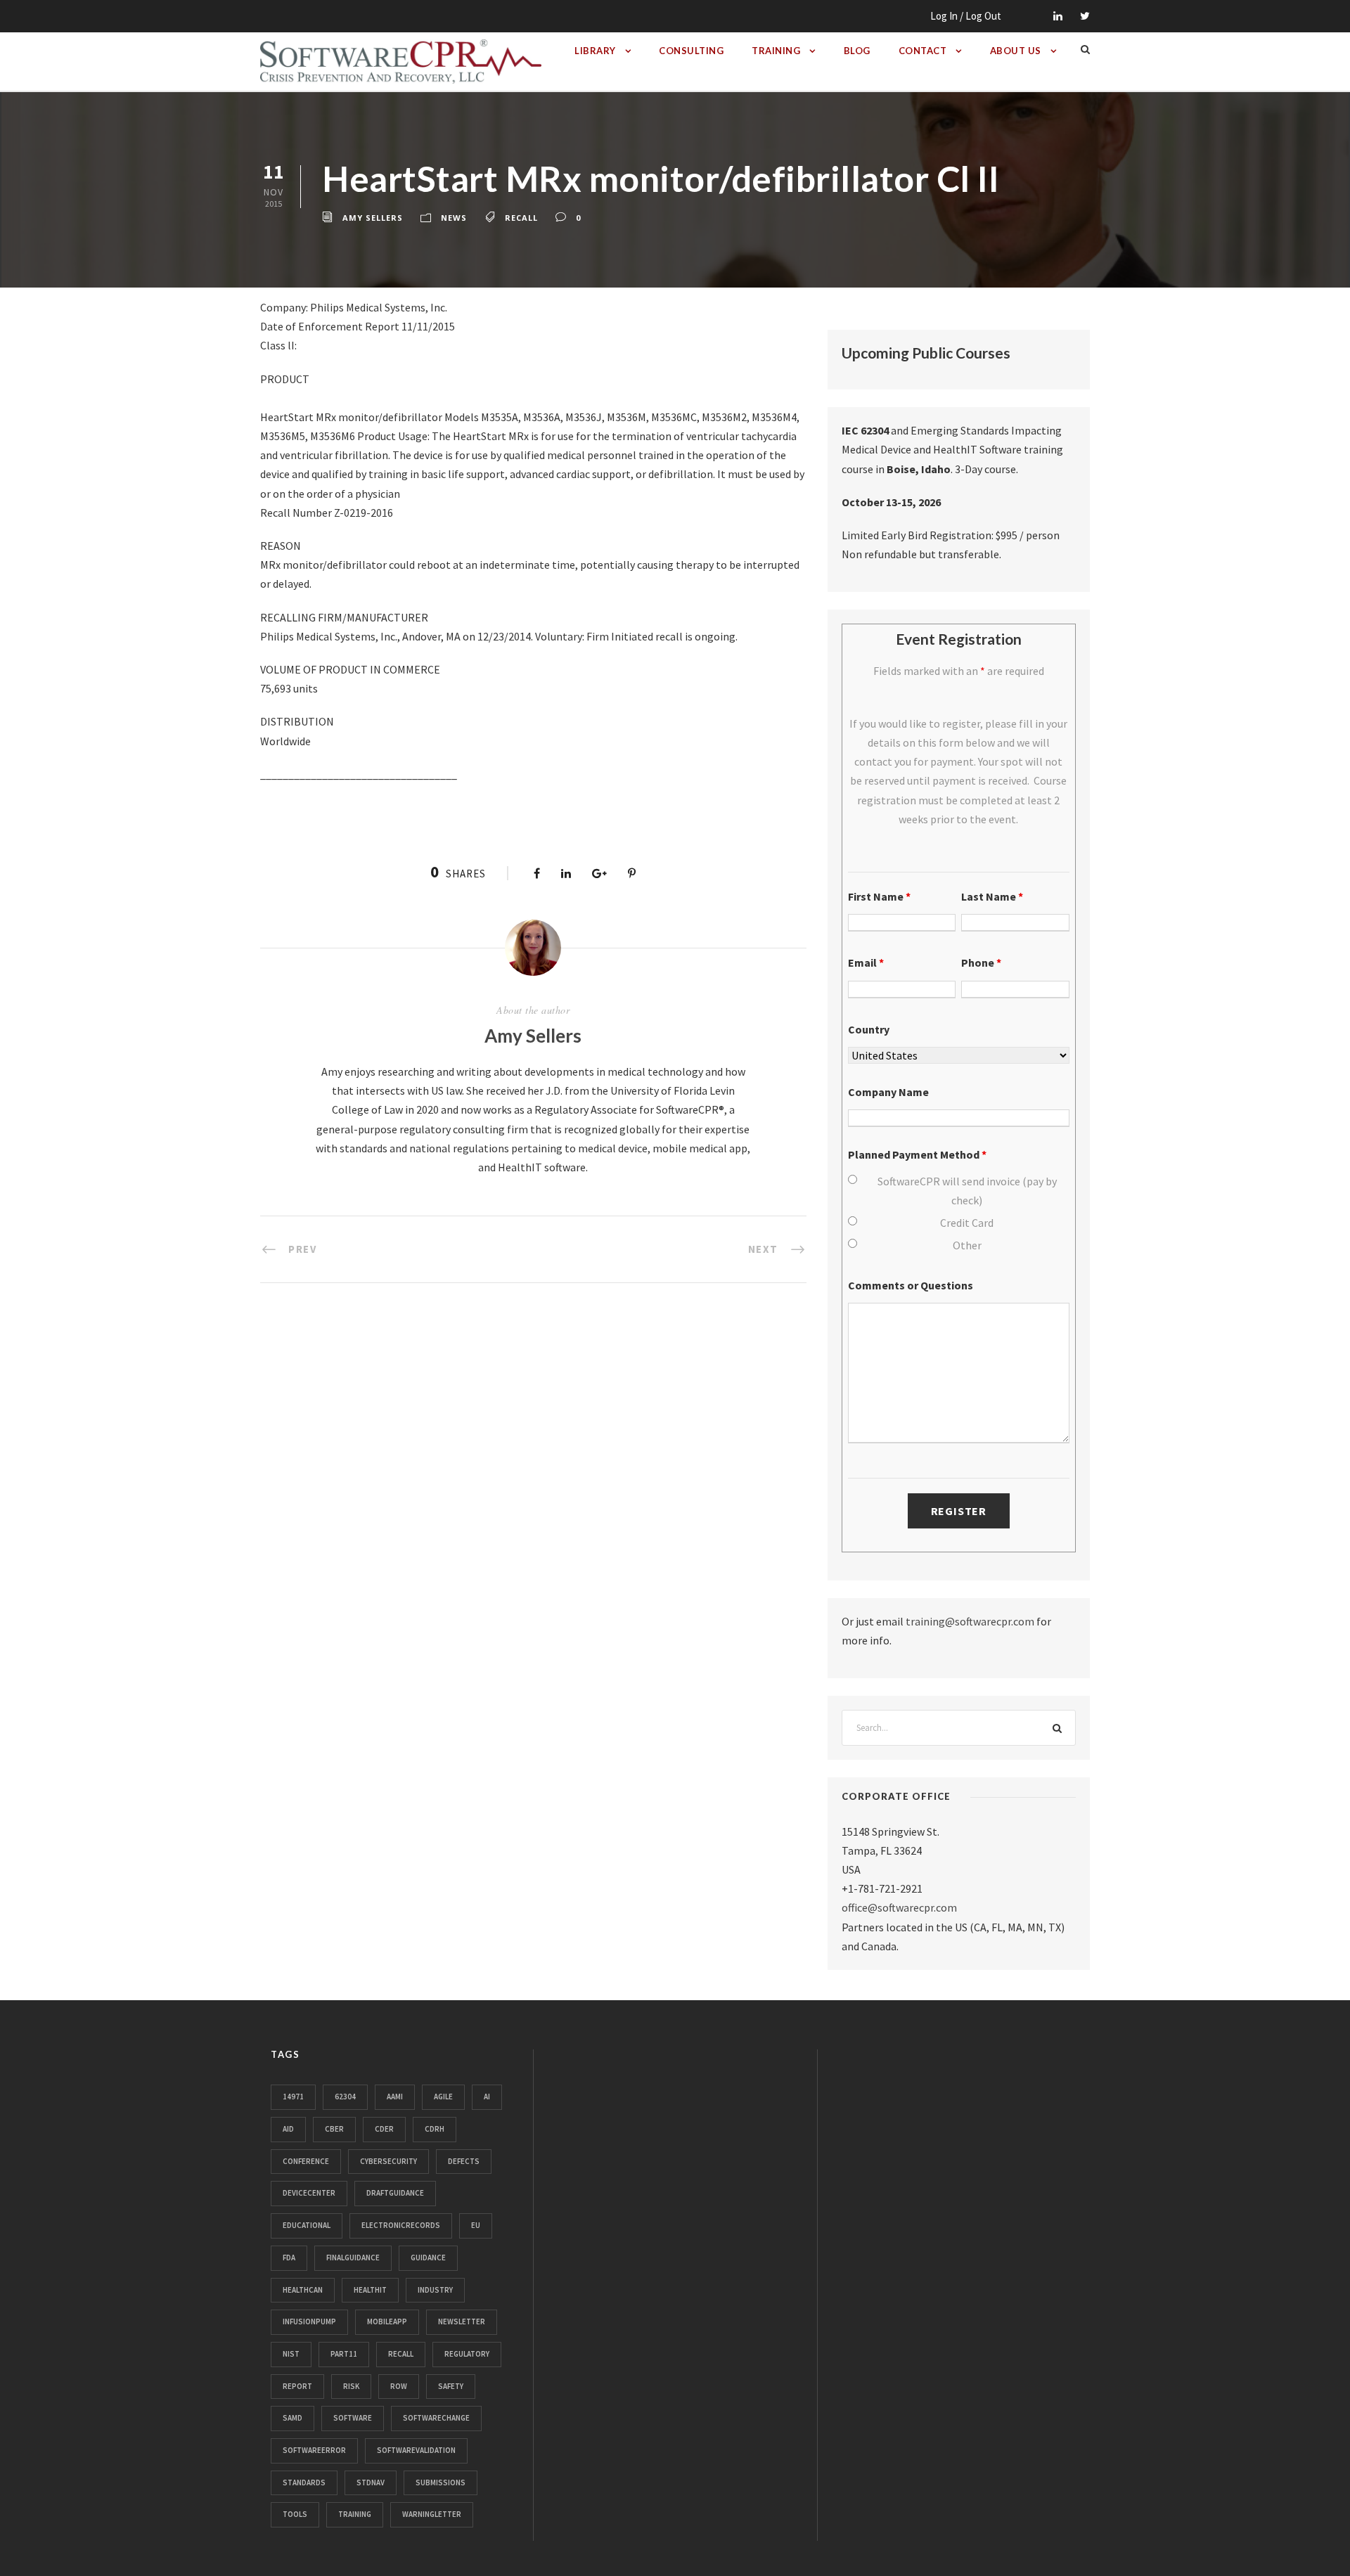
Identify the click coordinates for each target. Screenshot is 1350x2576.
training (355, 2514)
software (353, 2418)
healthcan (303, 2290)
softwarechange (436, 2418)
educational (307, 2225)
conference (306, 2161)
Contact (923, 51)
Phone (981, 962)
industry (435, 2290)
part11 (344, 2354)
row (399, 2386)
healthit (370, 2290)
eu (476, 2225)
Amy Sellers (373, 218)
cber (334, 2129)
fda (289, 2258)
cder (384, 2129)
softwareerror (314, 2450)
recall (521, 218)
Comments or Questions (911, 1285)
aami (395, 2097)
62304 (345, 2097)
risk (351, 2386)
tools (295, 2514)
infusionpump (309, 2321)
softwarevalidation (416, 2450)
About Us (1016, 51)
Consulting (691, 51)
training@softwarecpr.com (970, 1621)
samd (292, 2418)
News (454, 218)
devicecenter (309, 2193)
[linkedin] (1058, 16)
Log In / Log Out (966, 16)
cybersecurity (388, 2161)
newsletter (462, 2321)
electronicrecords (401, 2225)
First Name (879, 896)
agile (443, 2097)
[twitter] (1085, 16)
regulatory (467, 2354)
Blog (857, 51)
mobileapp (387, 2321)
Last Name (992, 896)
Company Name (888, 1092)
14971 (293, 2097)
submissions (441, 2482)
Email (866, 962)
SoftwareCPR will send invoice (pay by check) (967, 1191)
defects (464, 2161)
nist (291, 2354)
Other (967, 1245)
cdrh (435, 2129)
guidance (428, 2258)
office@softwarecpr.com (899, 1907)
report (297, 2386)
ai (487, 2097)
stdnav (371, 2482)
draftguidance (395, 2193)
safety (451, 2386)
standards (304, 2482)
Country (869, 1029)
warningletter (432, 2514)
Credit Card (967, 1223)
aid (288, 2129)
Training (776, 51)
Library (595, 51)
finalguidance (353, 2258)
